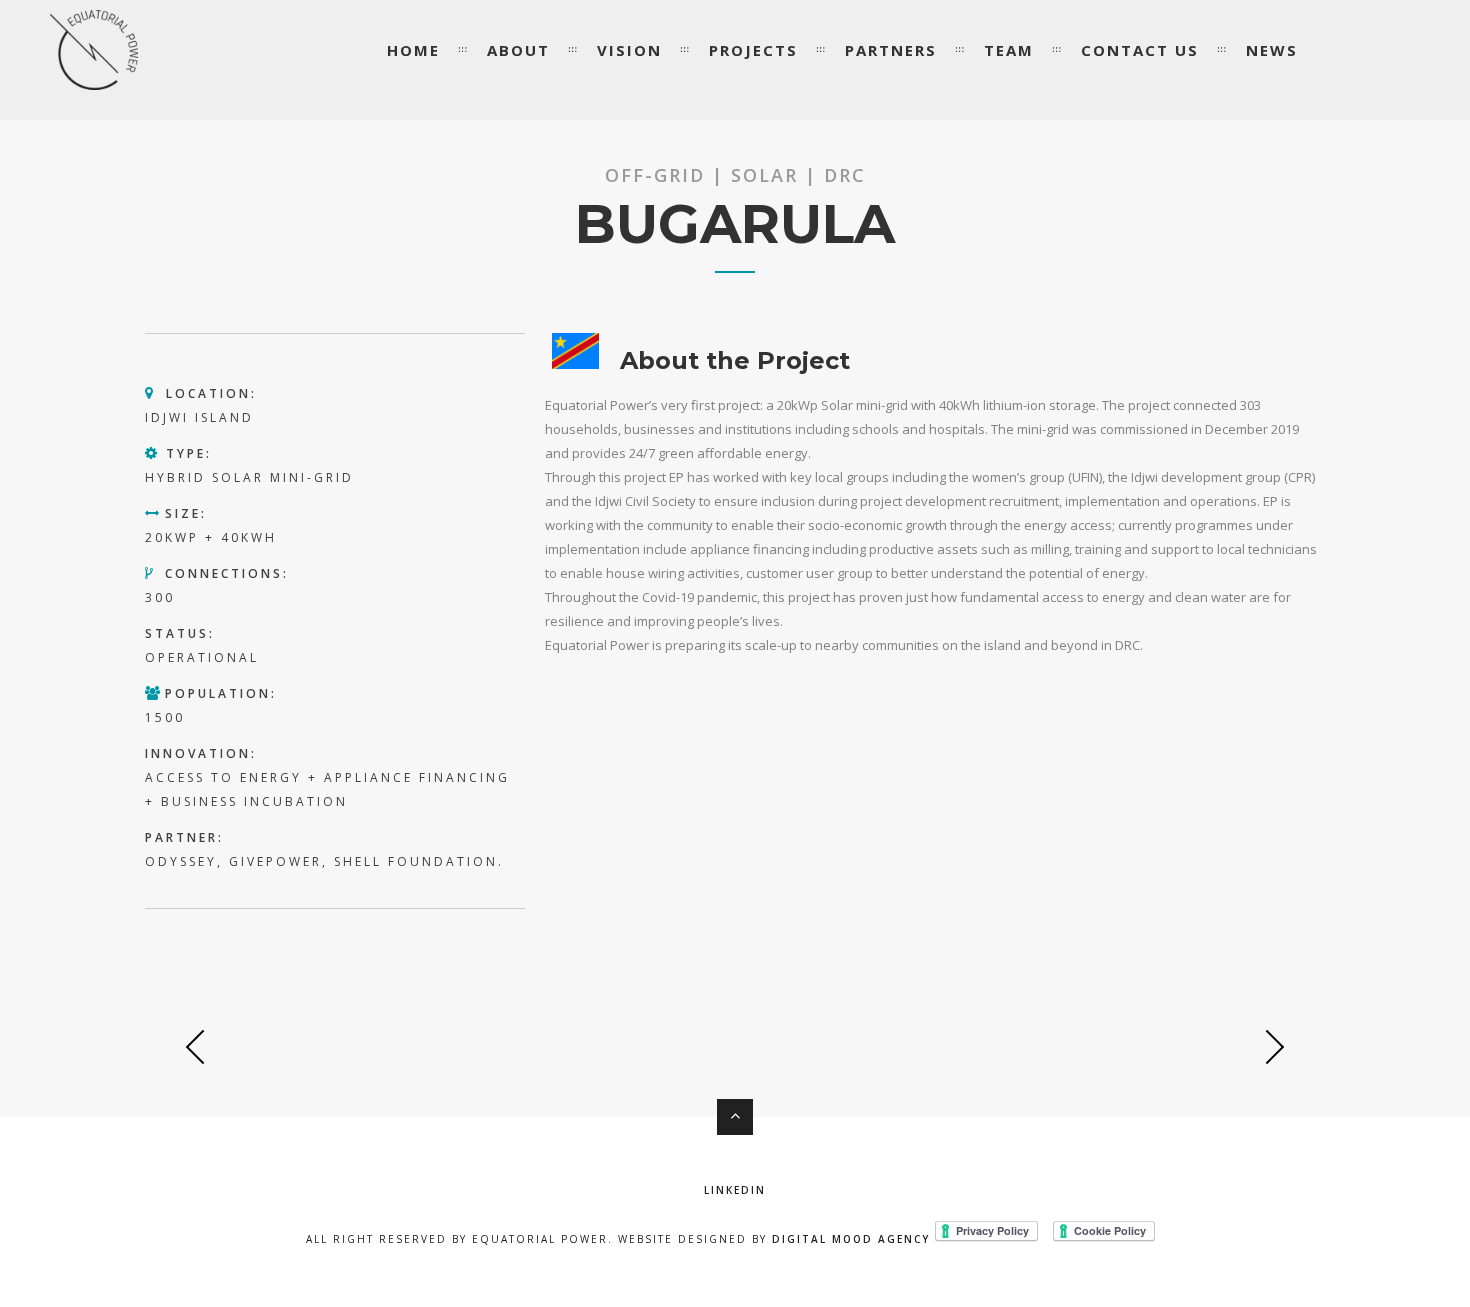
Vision (629, 50)
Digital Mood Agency (851, 1239)
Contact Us (1140, 50)
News (1272, 50)
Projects (753, 50)
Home (413, 50)
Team (1009, 50)
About (518, 50)
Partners (891, 50)
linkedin (735, 1190)
